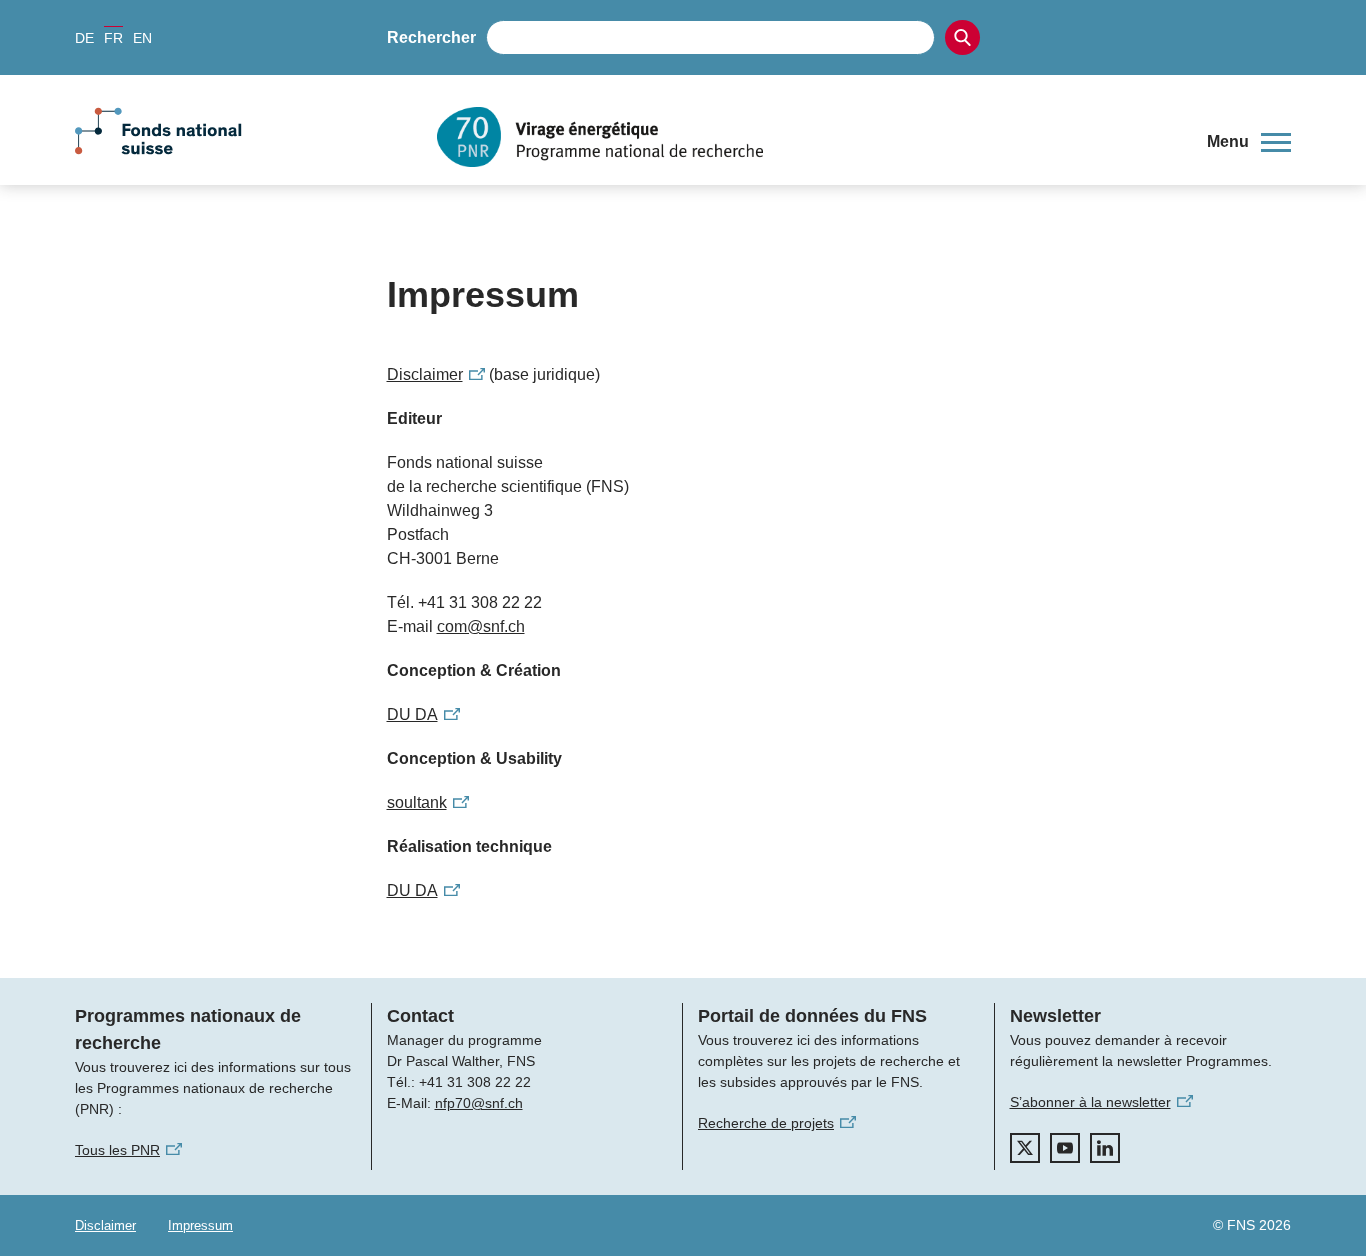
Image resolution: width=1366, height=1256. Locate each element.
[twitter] (1025, 1148)
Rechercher (431, 37)
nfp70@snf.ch (479, 1103)
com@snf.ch (481, 626)
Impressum (200, 1225)
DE (84, 38)
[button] (1249, 142)
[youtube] (1065, 1148)
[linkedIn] (1105, 1148)
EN (142, 38)
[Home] (807, 137)
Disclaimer (105, 1225)
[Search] (962, 37)
